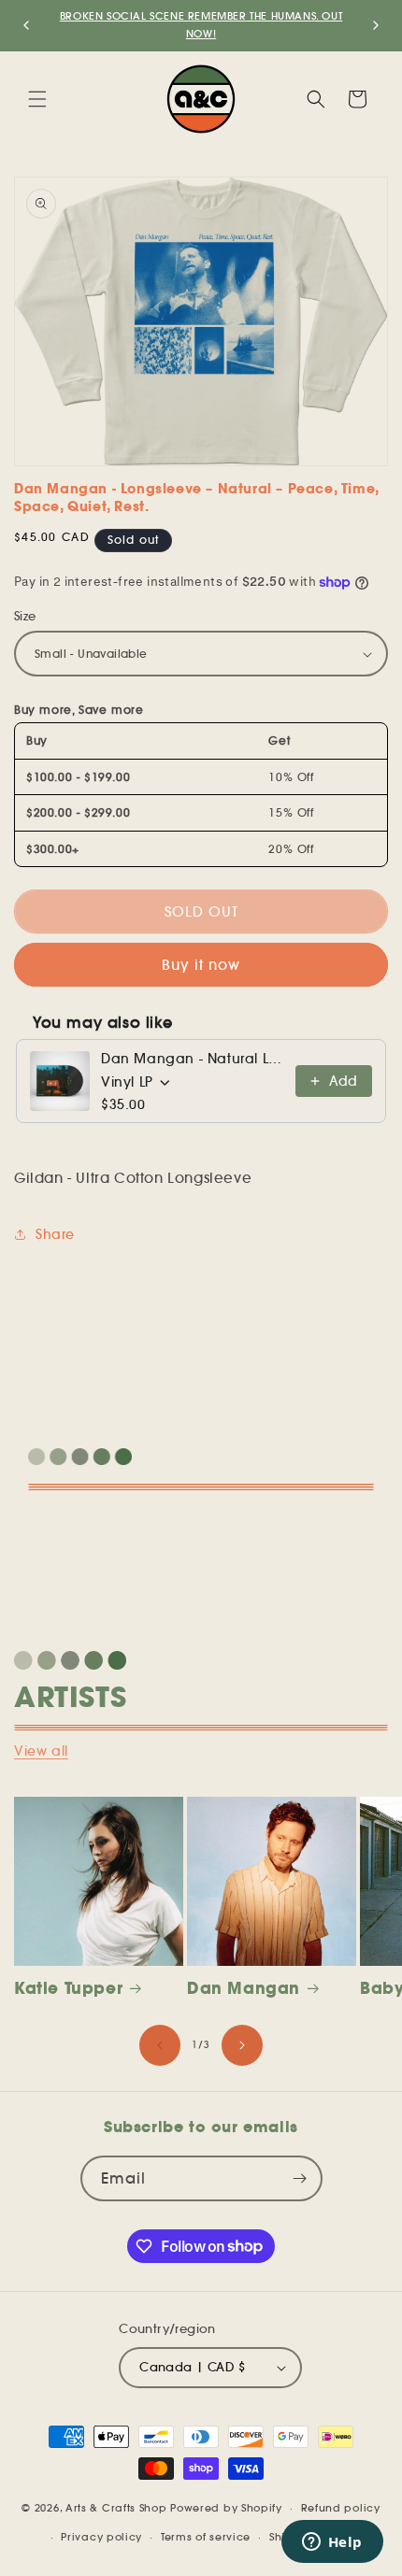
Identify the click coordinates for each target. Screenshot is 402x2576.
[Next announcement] (376, 25)
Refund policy (341, 2508)
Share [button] (55, 1234)
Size (25, 616)
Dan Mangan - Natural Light (193, 1059)
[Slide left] (160, 2045)
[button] (37, 99)
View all (41, 1751)
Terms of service (206, 2537)
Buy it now (201, 965)
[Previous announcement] (26, 25)
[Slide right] (242, 2045)
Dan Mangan (244, 1988)
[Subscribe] (300, 2178)
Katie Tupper (68, 1988)
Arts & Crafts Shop (116, 2508)
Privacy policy (101, 2537)
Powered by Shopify (226, 2508)
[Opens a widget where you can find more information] (332, 2543)
